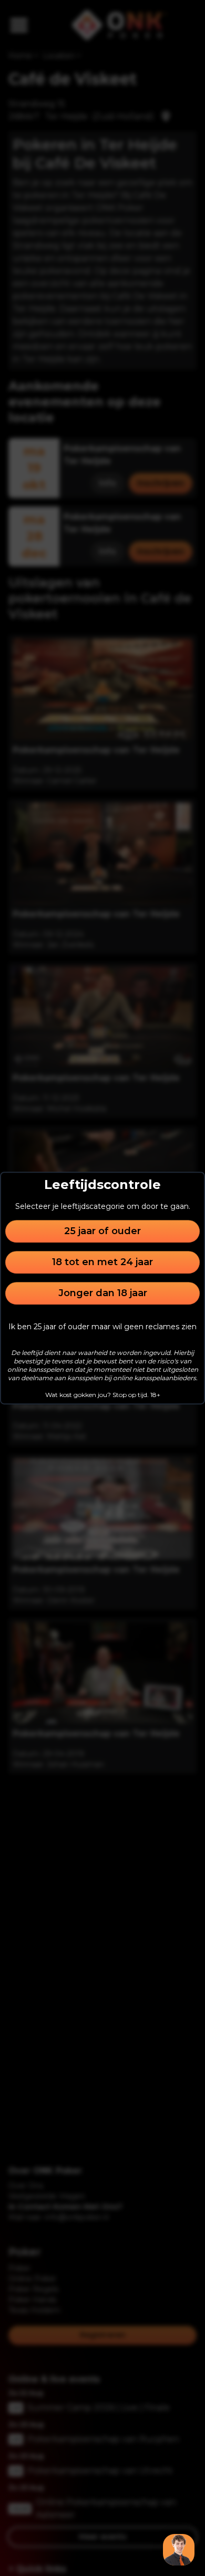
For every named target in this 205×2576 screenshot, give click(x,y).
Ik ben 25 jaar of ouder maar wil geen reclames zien (102, 1327)
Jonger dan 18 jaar (103, 1293)
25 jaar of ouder (102, 1231)
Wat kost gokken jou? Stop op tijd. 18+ (103, 1395)
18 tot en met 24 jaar (102, 1262)
